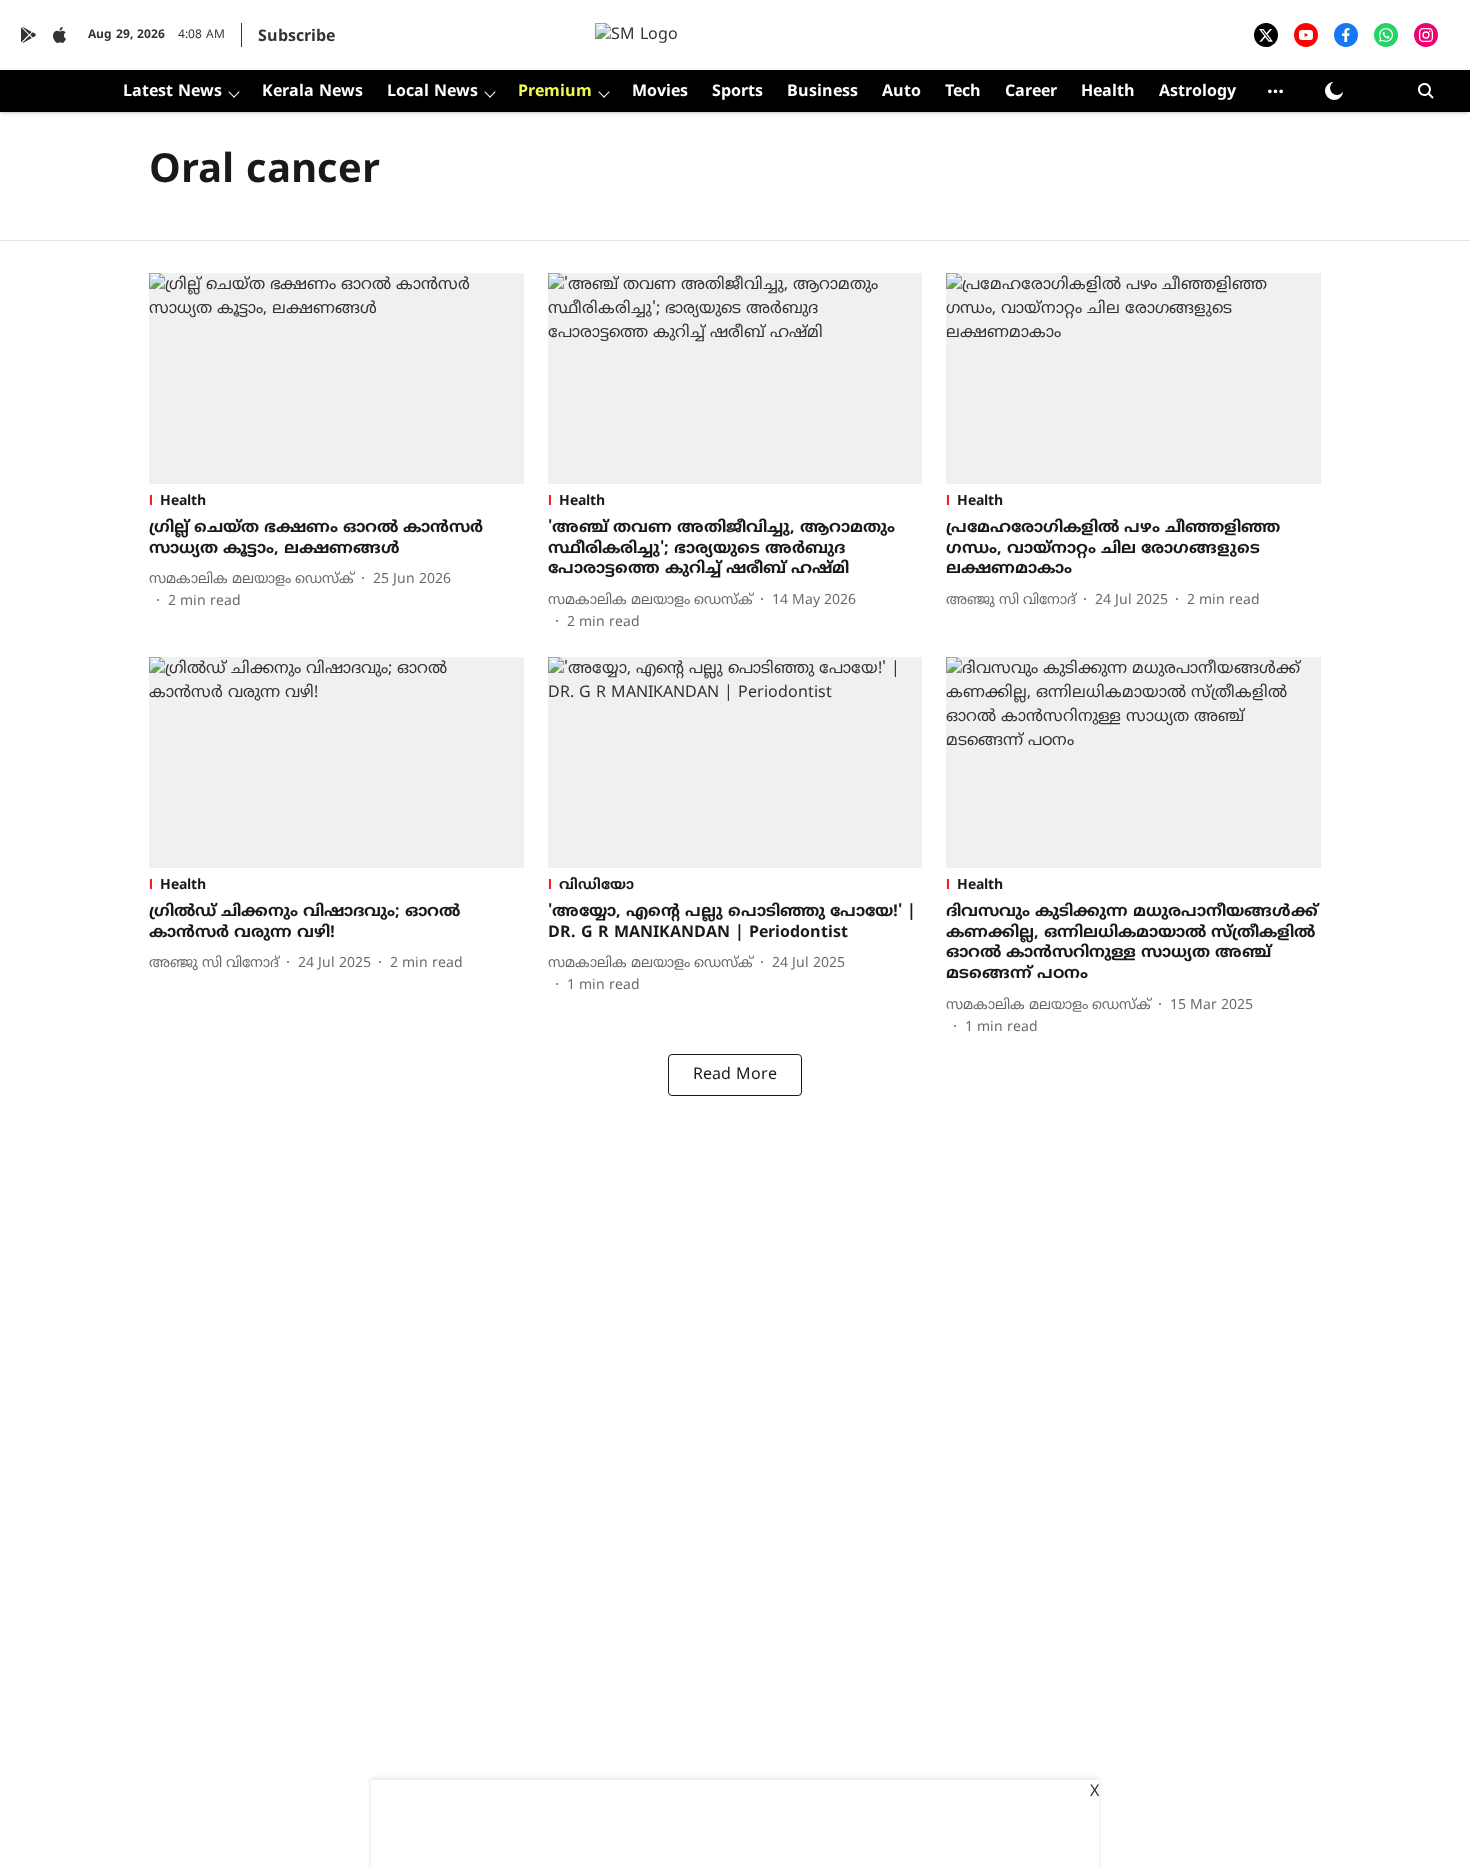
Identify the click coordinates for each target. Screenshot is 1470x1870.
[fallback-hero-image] (336, 378)
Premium (555, 92)
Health (1108, 92)
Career (1031, 92)
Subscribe (296, 37)
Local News (432, 92)
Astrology (1197, 92)
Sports (737, 92)
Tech (963, 92)
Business (822, 92)
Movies (660, 92)
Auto (901, 92)
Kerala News (312, 92)
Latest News (172, 92)
